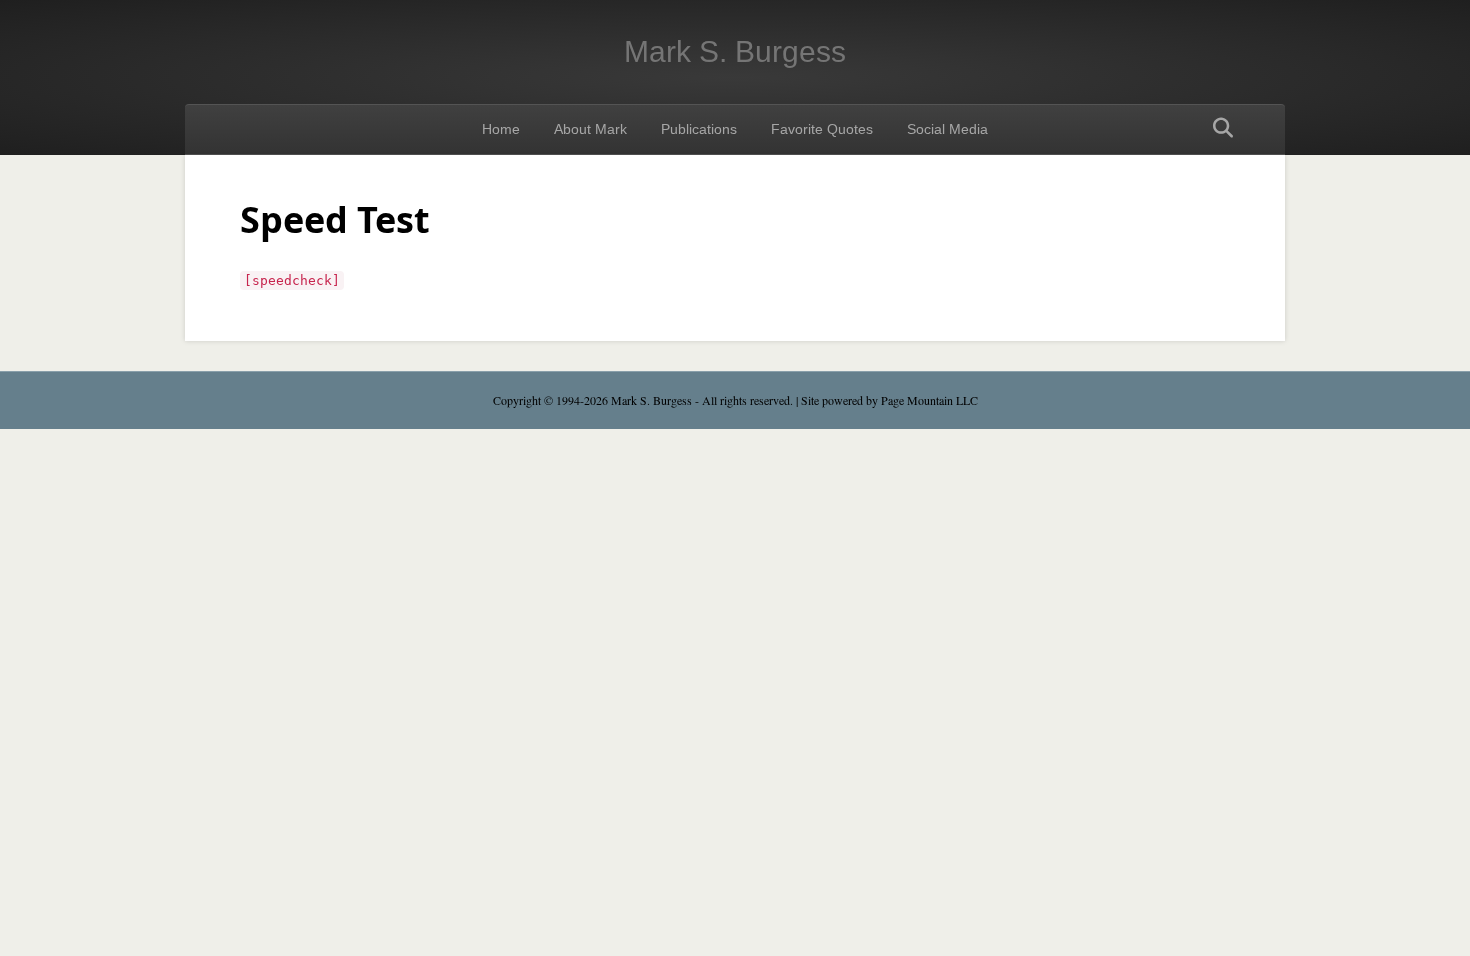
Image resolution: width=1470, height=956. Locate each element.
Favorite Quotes (822, 129)
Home (501, 129)
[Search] (1217, 128)
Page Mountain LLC (929, 400)
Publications (699, 129)
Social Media (947, 129)
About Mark (590, 129)
